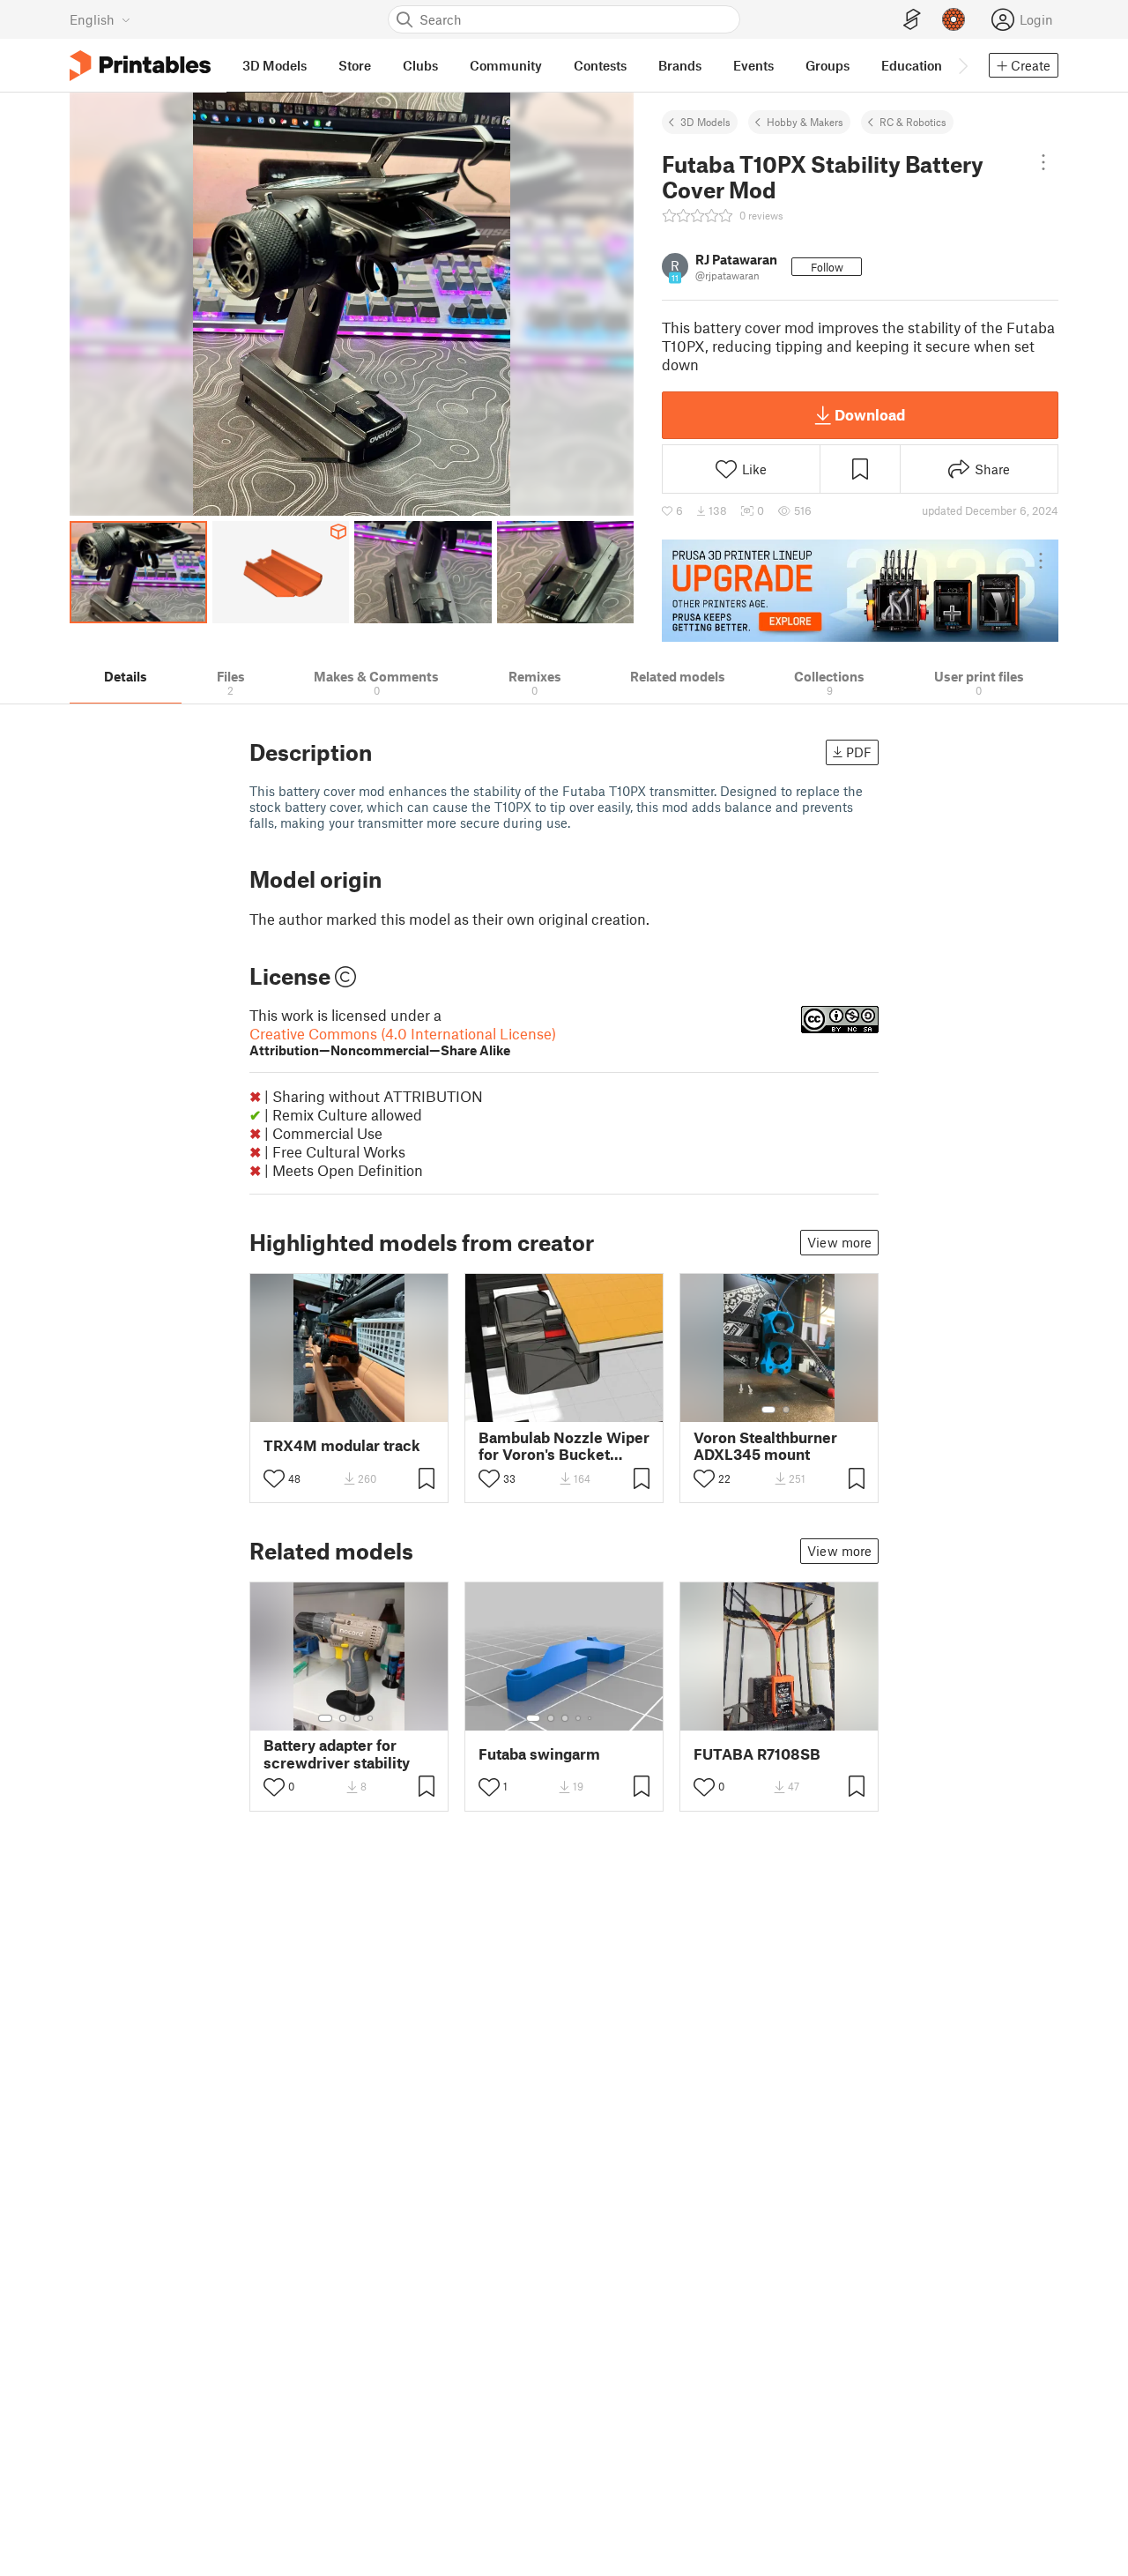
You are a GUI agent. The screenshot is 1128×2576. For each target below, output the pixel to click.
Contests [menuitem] (600, 65)
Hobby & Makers (805, 122)
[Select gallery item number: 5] (591, 1718)
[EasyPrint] (912, 20)
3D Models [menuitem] (275, 65)
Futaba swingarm (539, 1754)
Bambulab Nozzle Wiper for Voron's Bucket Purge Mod (564, 1446)
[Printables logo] (140, 66)
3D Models (705, 122)
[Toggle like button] (274, 1478)
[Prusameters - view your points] (954, 19)
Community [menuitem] (506, 65)
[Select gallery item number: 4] (371, 1718)
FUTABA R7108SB (757, 1754)
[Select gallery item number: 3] (357, 1718)
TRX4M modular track (342, 1445)
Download (870, 414)
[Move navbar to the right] (962, 65)
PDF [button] (859, 752)
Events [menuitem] (753, 65)
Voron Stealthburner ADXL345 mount (765, 1446)
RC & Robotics (913, 122)
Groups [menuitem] (827, 65)
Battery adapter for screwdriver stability (337, 1753)
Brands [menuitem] (680, 65)
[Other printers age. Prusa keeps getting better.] (860, 591)
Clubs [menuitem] (420, 65)
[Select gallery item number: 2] (786, 1410)
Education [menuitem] (912, 65)
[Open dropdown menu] (1044, 162)
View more (839, 1242)
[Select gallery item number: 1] (768, 1410)
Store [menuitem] (355, 65)
